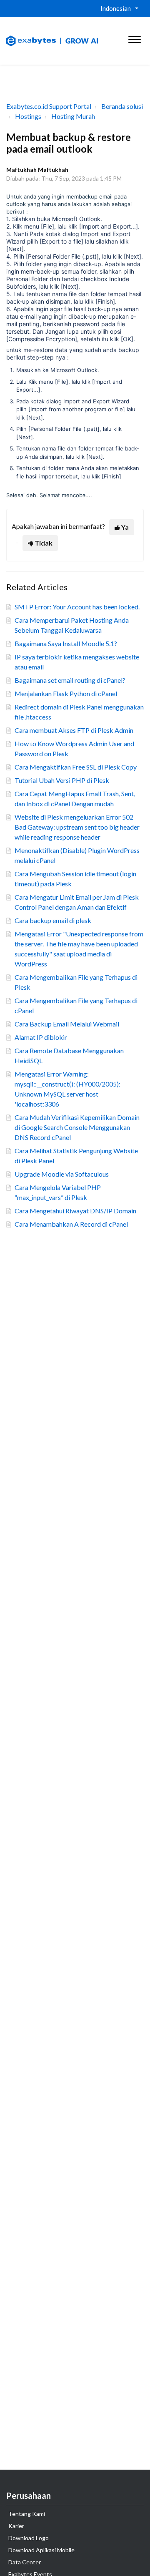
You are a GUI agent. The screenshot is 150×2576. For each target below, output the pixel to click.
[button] (134, 38)
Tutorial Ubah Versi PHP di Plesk (62, 780)
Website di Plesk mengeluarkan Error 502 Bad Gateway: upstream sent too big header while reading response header (77, 827)
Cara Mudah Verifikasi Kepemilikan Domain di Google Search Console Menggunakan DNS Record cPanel (77, 1127)
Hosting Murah (73, 116)
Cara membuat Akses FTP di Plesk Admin (74, 730)
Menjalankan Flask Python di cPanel (66, 693)
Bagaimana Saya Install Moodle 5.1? (66, 643)
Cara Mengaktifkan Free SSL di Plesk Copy (76, 767)
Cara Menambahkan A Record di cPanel (71, 1224)
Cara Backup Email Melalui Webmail (67, 1024)
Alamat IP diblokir (41, 1037)
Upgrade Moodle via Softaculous (62, 1174)
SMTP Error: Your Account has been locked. (77, 607)
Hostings (28, 116)
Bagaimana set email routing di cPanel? (70, 680)
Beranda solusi (122, 106)
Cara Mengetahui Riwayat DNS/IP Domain (75, 1211)
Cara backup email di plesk (53, 920)
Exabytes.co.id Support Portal (49, 106)
